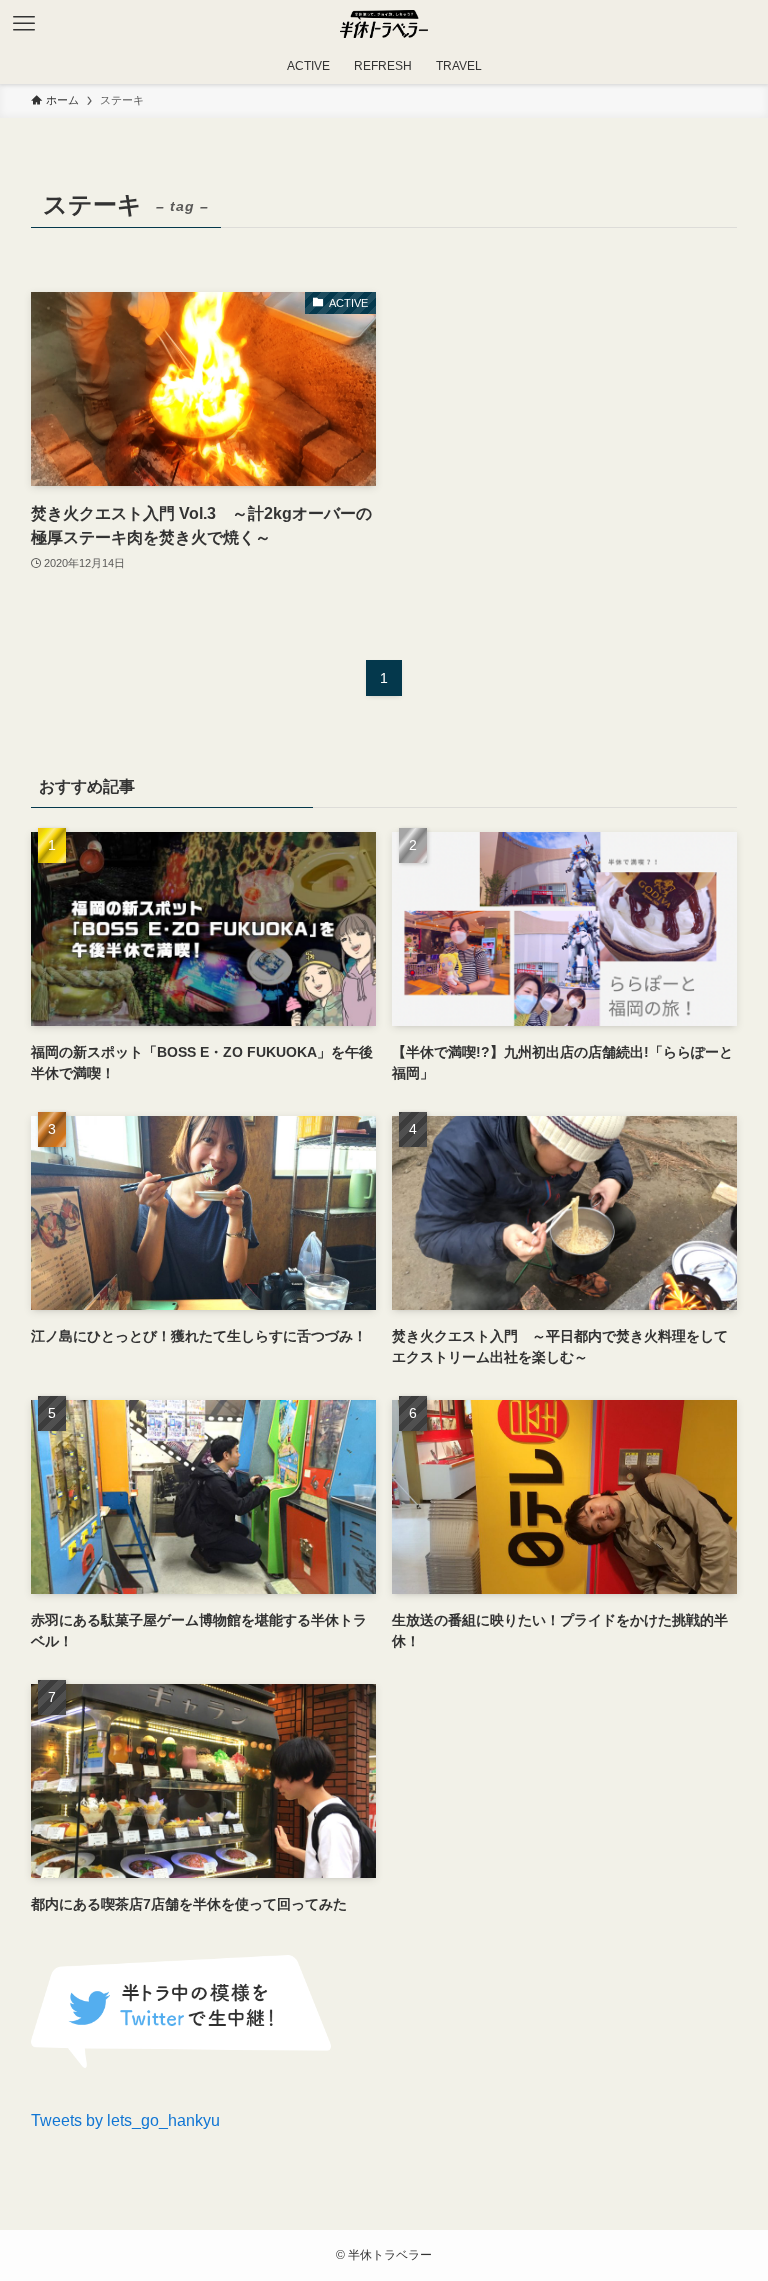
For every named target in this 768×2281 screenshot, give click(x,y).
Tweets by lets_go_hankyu (125, 2120)
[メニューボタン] (24, 24)
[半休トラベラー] (384, 24)
